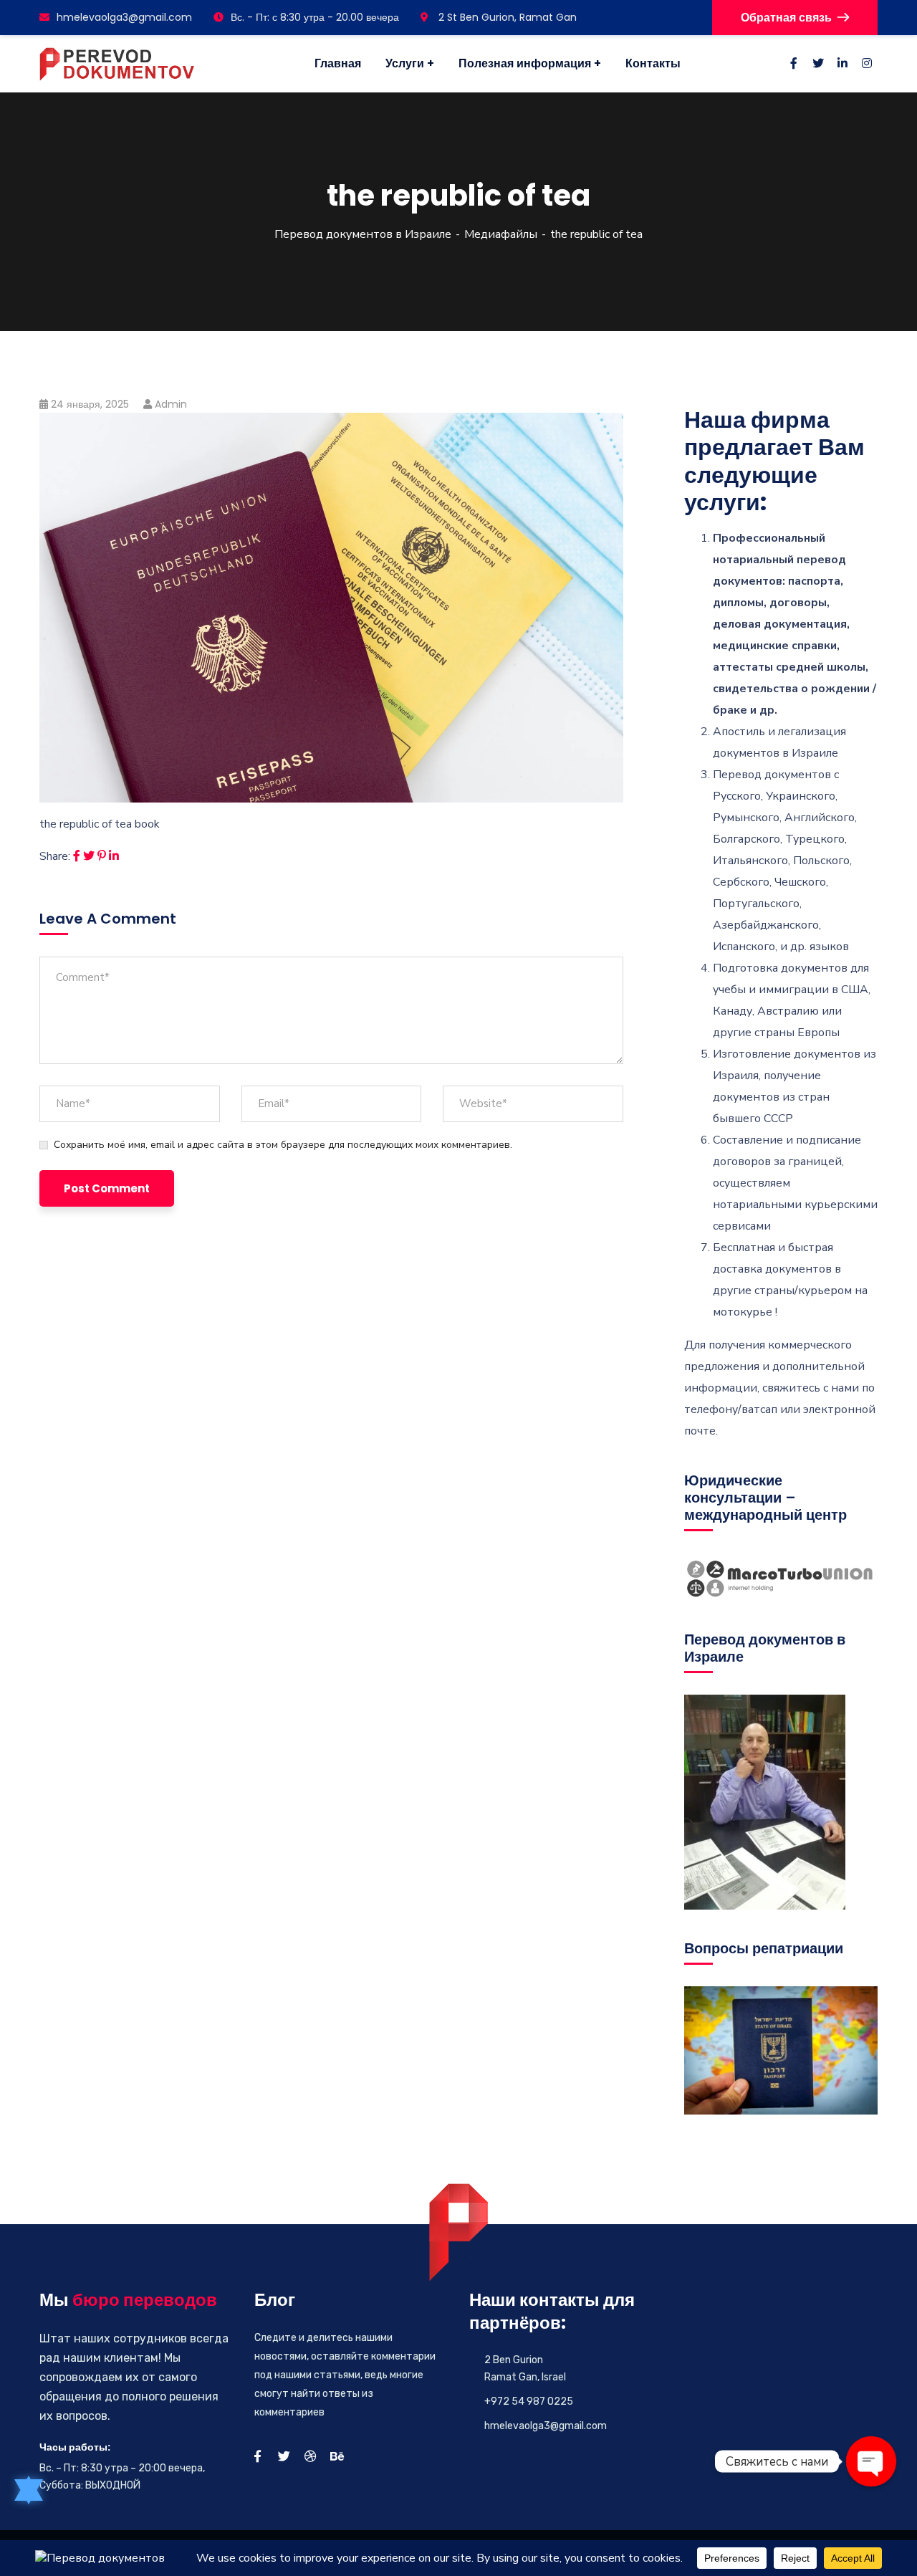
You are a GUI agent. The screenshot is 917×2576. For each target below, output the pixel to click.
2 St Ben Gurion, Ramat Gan (506, 17)
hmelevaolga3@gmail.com (124, 17)
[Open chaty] (871, 2461)
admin (171, 404)
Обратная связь (786, 18)
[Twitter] (89, 856)
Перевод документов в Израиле (363, 234)
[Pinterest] (102, 856)
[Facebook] (77, 856)
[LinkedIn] (114, 856)
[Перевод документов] (117, 64)
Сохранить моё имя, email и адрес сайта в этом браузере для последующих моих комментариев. (283, 1145)
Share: (55, 856)
